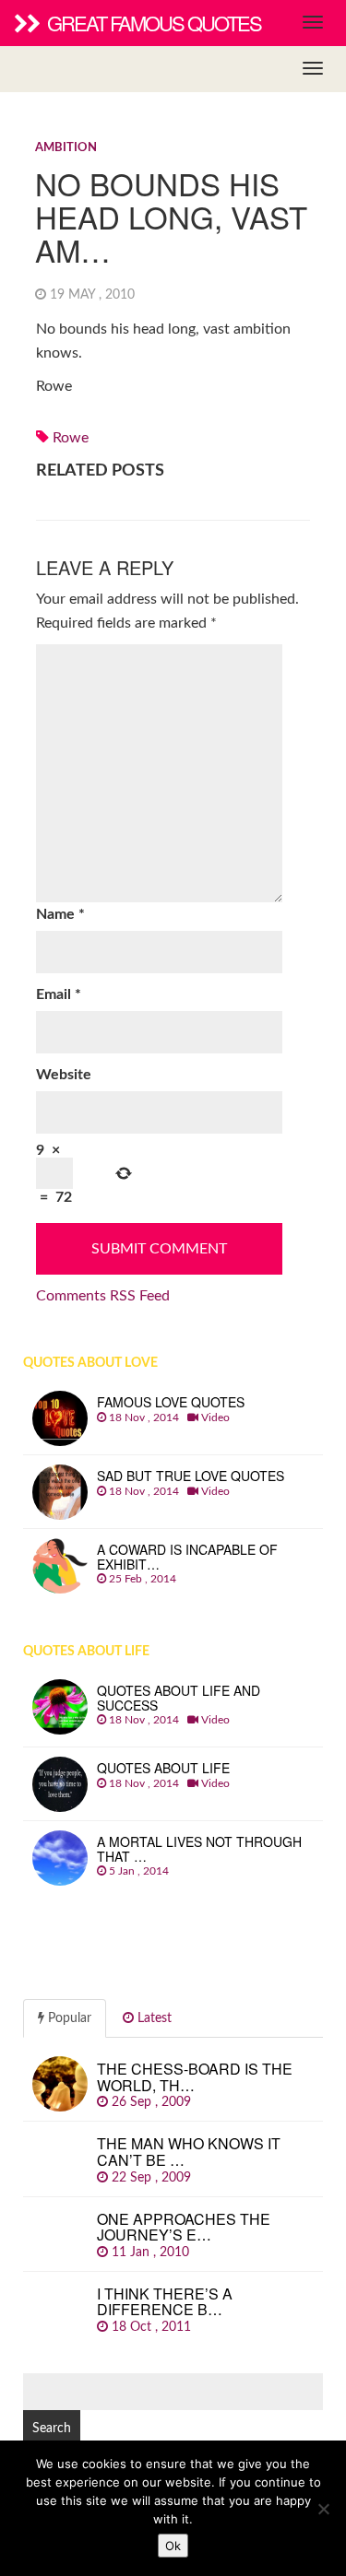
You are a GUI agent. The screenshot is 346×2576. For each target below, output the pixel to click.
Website (64, 1075)
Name (60, 914)
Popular (68, 2018)
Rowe (71, 438)
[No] (323, 2509)
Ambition (66, 148)
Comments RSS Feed (103, 1296)
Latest (153, 2018)
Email (59, 994)
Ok (173, 2546)
